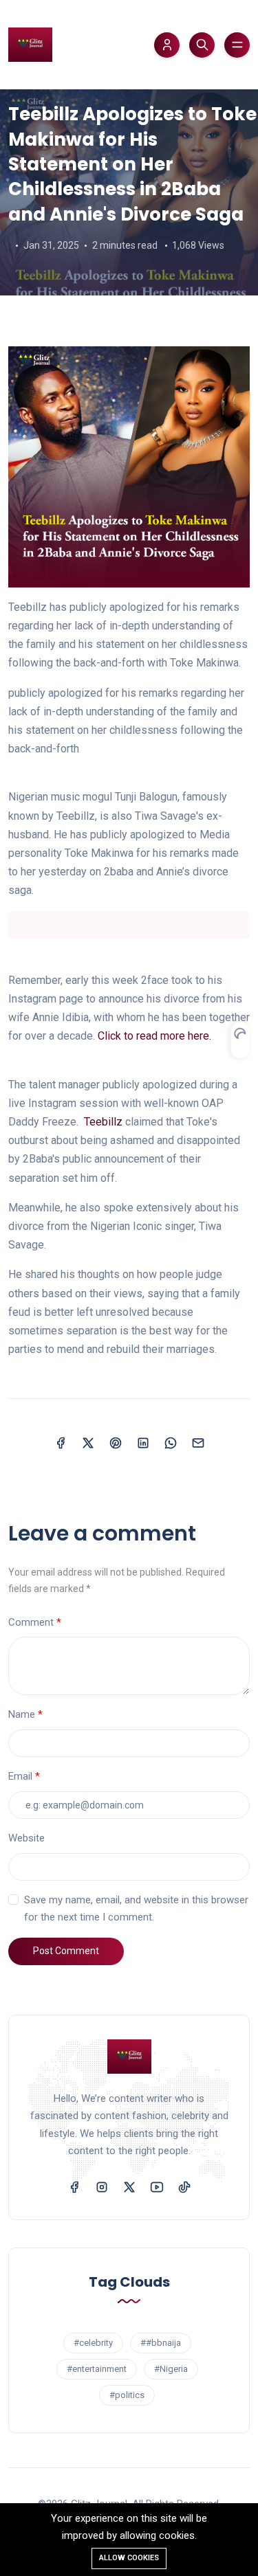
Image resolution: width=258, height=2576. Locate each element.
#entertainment (97, 2369)
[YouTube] (157, 2186)
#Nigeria (171, 2369)
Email (20, 1776)
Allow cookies (129, 2558)
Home (21, 79)
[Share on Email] (198, 1443)
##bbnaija (161, 2343)
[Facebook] (74, 2186)
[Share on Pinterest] (116, 1443)
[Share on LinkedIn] (143, 1443)
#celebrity (93, 2343)
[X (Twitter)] (129, 2186)
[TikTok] (184, 2186)
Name (22, 1714)
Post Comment (66, 1951)
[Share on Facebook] (61, 1443)
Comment (31, 1622)
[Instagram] (102, 2186)
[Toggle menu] (237, 45)
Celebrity (69, 79)
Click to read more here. (154, 1036)
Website (26, 1838)
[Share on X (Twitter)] (88, 1443)
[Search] (202, 45)
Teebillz (103, 1122)
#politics (127, 2395)
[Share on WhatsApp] (171, 1443)
